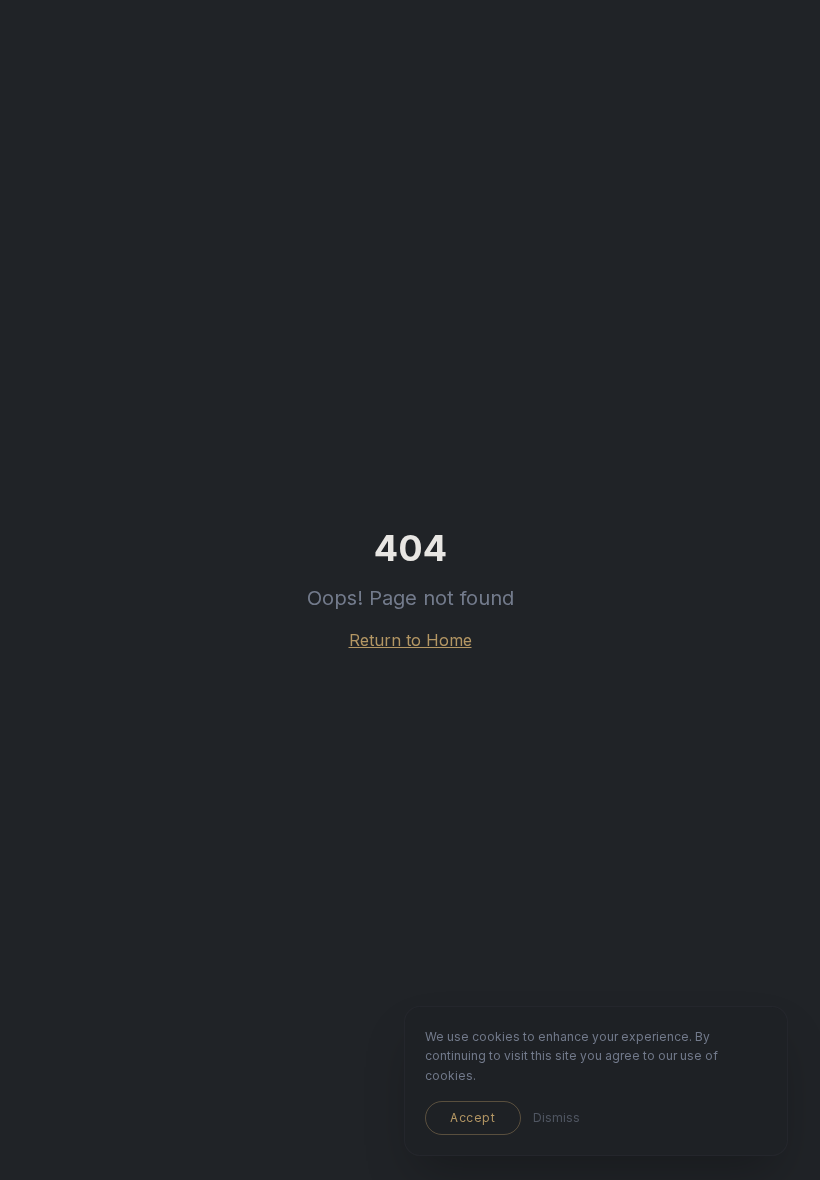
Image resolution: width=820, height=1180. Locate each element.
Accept (473, 1117)
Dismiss (556, 1117)
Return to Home (410, 640)
